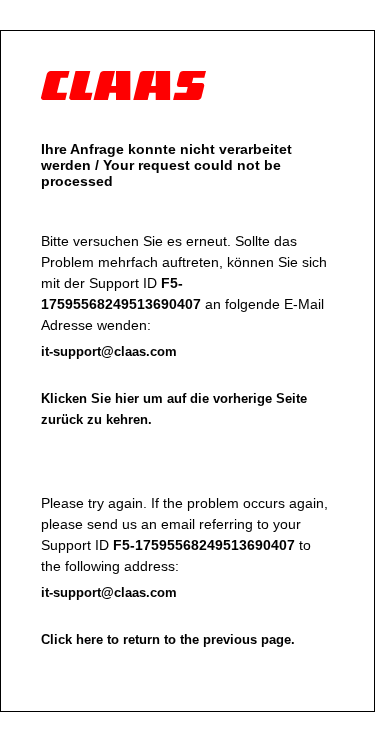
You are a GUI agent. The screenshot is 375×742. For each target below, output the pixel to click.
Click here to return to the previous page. (168, 639)
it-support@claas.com (109, 351)
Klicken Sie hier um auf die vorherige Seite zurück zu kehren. (174, 409)
